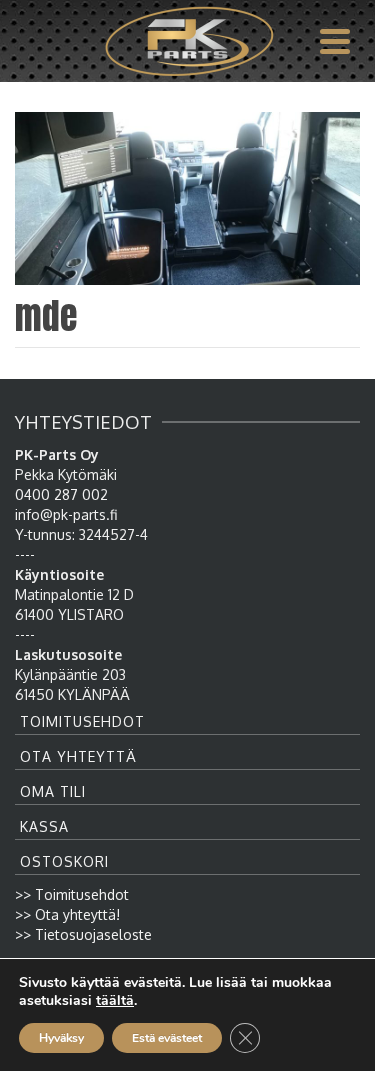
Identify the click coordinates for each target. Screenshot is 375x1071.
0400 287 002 (61, 494)
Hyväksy (61, 1038)
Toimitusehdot (82, 721)
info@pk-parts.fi (66, 514)
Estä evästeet (167, 1038)
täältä (115, 1001)
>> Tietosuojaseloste (83, 934)
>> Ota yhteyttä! (67, 914)
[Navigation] (335, 41)
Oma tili (53, 791)
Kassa (44, 826)
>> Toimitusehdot (72, 894)
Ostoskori (64, 861)
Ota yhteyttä (78, 756)
